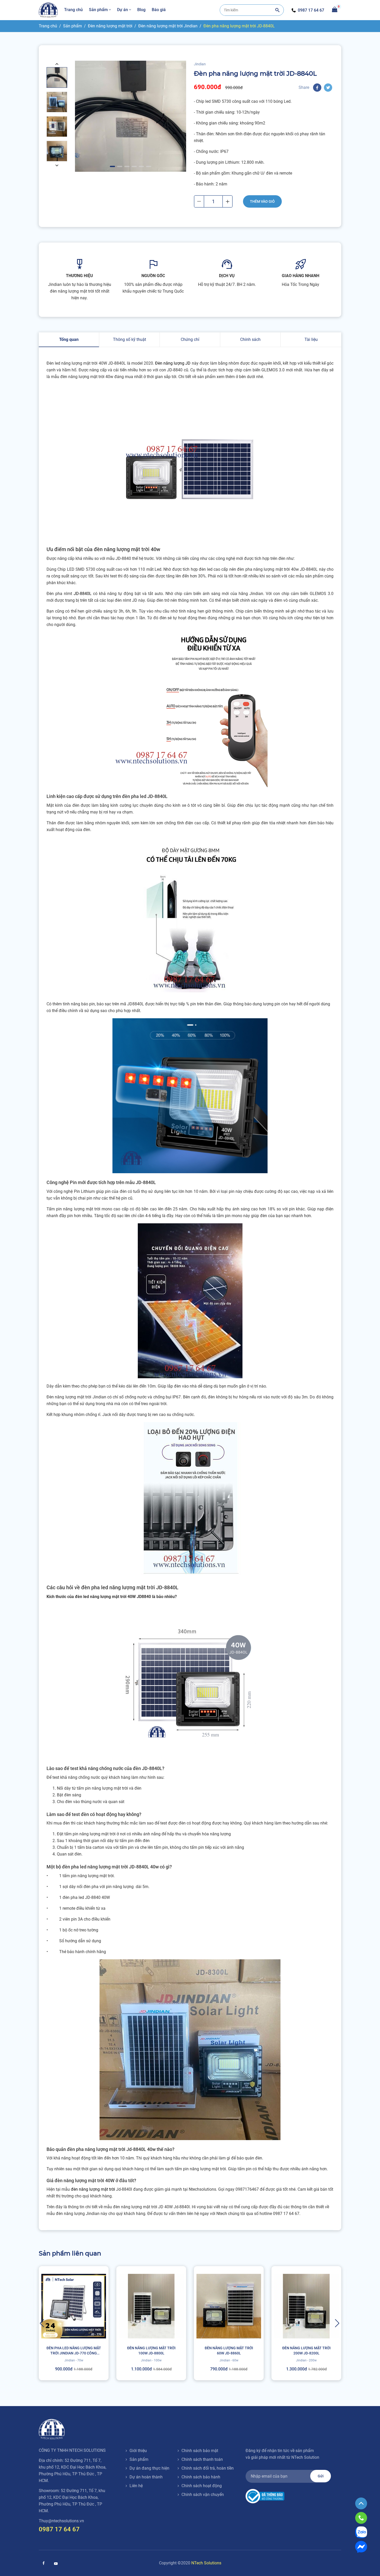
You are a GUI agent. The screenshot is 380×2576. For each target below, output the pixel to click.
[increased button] (227, 201)
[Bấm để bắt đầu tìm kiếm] (277, 10)
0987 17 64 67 (311, 10)
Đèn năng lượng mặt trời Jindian (168, 26)
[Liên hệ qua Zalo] (361, 2532)
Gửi (321, 2476)
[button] (57, 64)
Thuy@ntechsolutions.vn (61, 2521)
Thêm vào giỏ (262, 201)
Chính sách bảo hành (201, 2477)
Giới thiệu (138, 2451)
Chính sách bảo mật (200, 2451)
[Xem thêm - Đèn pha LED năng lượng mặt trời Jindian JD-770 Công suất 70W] (74, 2323)
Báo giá (159, 10)
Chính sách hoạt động (202, 2486)
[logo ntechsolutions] (48, 10)
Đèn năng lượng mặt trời (110, 26)
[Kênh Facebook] (43, 2563)
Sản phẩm (98, 10)
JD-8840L (83, 594)
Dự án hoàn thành (146, 2477)
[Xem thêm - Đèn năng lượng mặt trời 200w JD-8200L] (306, 2323)
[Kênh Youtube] (56, 2564)
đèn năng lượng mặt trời (93, 2189)
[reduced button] (199, 201)
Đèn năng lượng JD (173, 363)
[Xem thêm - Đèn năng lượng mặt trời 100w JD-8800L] (151, 2323)
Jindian (200, 64)
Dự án (123, 10)
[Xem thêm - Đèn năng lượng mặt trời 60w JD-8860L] (229, 2323)
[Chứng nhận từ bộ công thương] (265, 2496)
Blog (141, 10)
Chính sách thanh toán (202, 2459)
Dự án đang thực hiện (149, 2468)
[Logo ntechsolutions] (52, 2429)
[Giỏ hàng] (335, 9)
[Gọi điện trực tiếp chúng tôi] (361, 2518)
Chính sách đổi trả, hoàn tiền (208, 2468)
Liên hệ (136, 2486)
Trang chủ (73, 10)
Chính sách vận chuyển (203, 2495)
